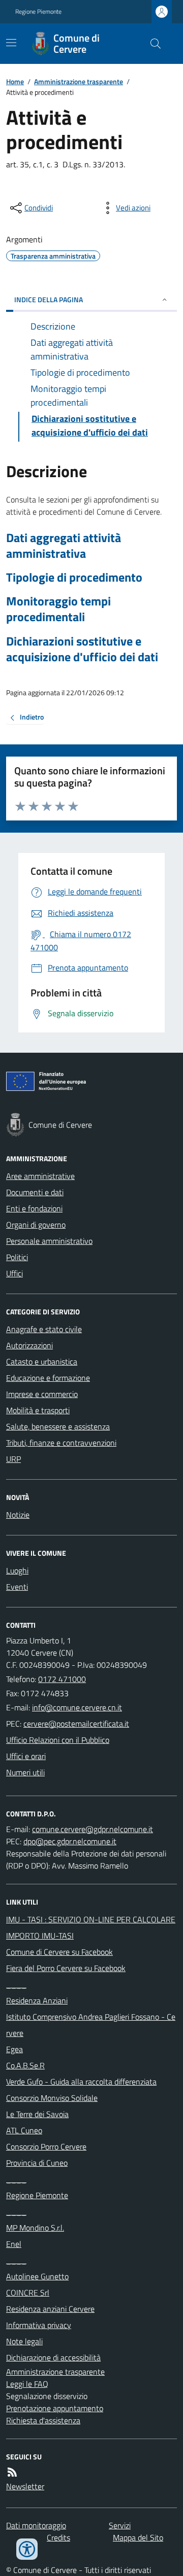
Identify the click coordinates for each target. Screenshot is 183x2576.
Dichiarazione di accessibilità (53, 2357)
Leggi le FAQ (27, 2384)
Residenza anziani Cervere (50, 2309)
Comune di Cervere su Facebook (59, 1952)
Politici (17, 1257)
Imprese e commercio (42, 1394)
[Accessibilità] (27, 2549)
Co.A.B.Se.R (25, 2065)
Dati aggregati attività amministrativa (64, 546)
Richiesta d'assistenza (43, 2420)
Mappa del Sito (138, 2537)
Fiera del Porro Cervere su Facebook (66, 1968)
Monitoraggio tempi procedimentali (58, 609)
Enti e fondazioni (34, 1208)
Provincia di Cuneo (37, 2163)
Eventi (17, 1587)
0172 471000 (62, 1679)
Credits (58, 2537)
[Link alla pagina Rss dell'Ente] (12, 2472)
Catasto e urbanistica (42, 1362)
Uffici (14, 1273)
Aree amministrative (40, 1176)
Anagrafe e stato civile (44, 1329)
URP (13, 1459)
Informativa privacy (39, 2325)
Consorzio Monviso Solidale (52, 2098)
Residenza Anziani (37, 2000)
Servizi (120, 2525)
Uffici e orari (26, 1756)
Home (15, 81)
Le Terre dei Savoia (37, 2114)
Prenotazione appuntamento (55, 2408)
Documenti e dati (35, 1192)
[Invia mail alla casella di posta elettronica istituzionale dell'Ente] (77, 1707)
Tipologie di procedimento (74, 577)
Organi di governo (36, 1225)
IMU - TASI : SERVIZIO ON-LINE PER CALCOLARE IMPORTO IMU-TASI (91, 1927)
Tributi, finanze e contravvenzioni (61, 1443)
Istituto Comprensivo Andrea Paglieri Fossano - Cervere (91, 2025)
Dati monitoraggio (36, 2525)
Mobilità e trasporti (38, 1410)
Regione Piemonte (38, 12)
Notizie (18, 1515)
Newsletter (25, 2486)
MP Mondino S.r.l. (35, 2228)
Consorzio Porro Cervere (46, 2146)
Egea (14, 2049)
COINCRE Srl (28, 2293)
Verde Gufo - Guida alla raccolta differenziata (81, 2082)
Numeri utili (25, 1772)
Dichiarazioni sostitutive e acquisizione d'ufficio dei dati (82, 649)
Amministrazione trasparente (79, 81)
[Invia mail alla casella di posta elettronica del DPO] (93, 1829)
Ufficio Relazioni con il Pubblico (58, 1740)
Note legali (24, 2341)
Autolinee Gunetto (37, 2276)
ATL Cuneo (24, 2130)
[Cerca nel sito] (151, 44)
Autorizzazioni (29, 1345)
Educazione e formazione (48, 1378)
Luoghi (17, 1570)
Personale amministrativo (49, 1241)
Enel (14, 2244)
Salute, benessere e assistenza (58, 1426)
